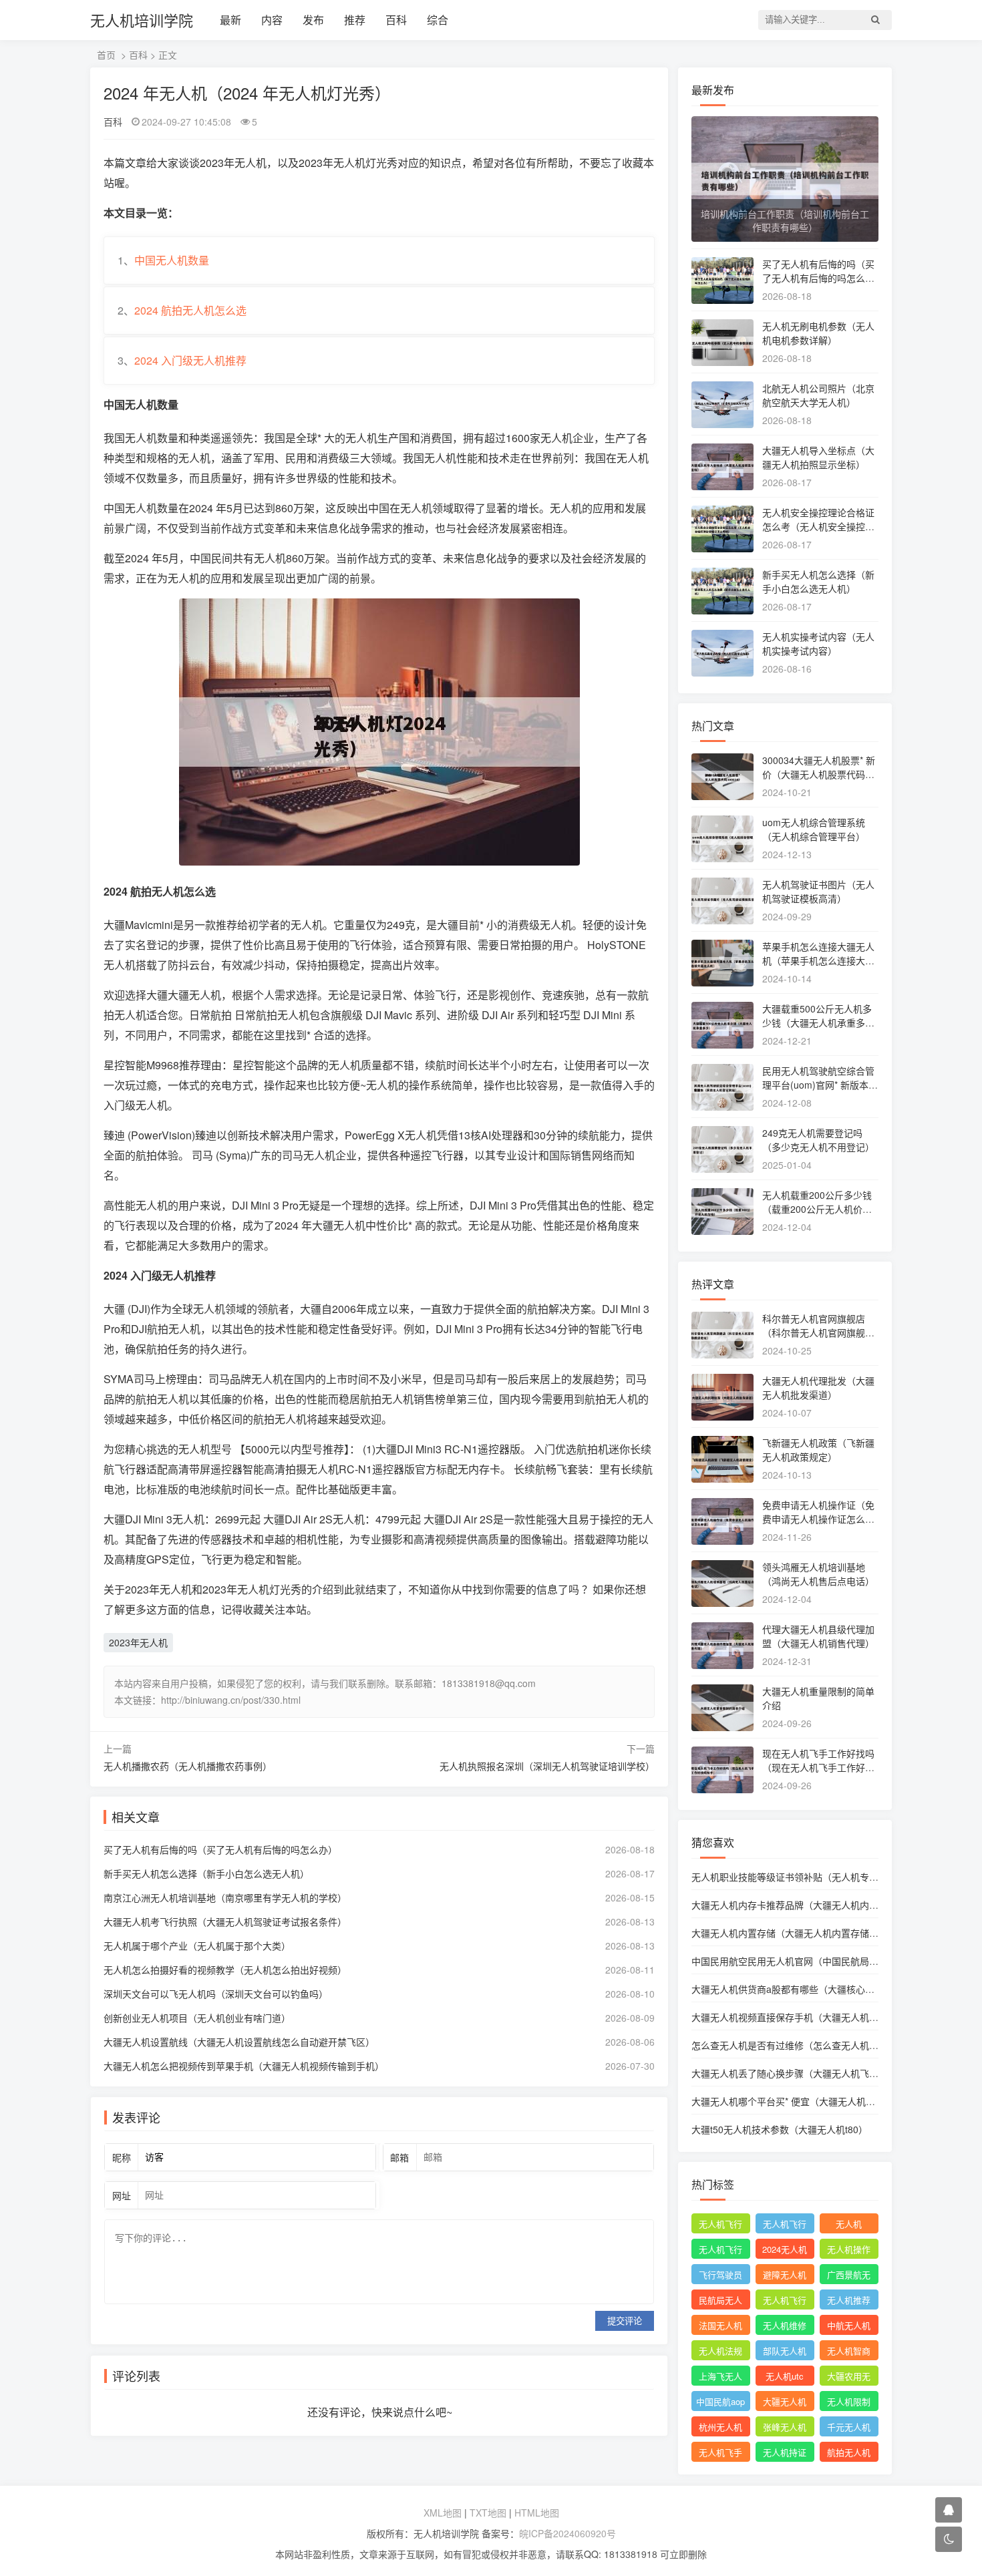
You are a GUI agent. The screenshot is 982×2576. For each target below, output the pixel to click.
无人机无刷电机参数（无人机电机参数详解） (818, 333)
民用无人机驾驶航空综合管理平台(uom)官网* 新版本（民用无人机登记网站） (818, 1085)
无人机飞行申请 (785, 2225)
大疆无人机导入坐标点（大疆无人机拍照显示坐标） (818, 457)
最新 (230, 20)
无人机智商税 (849, 2352)
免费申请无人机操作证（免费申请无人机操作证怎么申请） (818, 1519)
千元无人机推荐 (849, 2428)
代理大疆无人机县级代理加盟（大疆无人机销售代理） (818, 1636)
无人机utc (785, 2376)
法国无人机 (720, 2325)
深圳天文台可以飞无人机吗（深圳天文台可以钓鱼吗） (216, 1994)
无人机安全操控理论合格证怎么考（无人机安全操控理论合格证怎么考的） (818, 526)
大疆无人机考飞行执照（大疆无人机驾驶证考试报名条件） (225, 1921)
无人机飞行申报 (720, 2251)
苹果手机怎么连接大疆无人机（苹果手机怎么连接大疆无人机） (818, 960)
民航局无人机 (720, 2302)
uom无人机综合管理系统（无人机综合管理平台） (814, 829)
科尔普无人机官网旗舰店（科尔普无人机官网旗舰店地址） (818, 1332)
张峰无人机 (785, 2427)
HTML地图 (537, 2513)
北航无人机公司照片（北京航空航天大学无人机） (818, 395)
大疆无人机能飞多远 (785, 2403)
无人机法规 (720, 2351)
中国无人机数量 (172, 260)
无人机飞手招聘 (720, 2454)
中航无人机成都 (849, 2327)
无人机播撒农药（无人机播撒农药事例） (188, 1766)
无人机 (849, 2224)
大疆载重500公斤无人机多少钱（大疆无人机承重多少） (817, 1023)
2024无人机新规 (785, 2251)
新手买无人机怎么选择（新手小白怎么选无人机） (206, 1873)
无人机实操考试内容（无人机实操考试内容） (818, 643)
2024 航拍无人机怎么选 (190, 310)
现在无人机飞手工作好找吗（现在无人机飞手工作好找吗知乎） (818, 1767)
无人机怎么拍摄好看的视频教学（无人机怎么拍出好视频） (225, 1970)
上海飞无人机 (720, 2378)
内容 (272, 20)
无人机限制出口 (849, 2403)
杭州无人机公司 (720, 2428)
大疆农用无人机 (849, 2378)
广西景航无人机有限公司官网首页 (849, 2276)
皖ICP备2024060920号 (567, 2533)
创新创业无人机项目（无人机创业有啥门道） (197, 2018)
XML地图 (443, 2513)
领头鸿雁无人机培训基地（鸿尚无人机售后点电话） (818, 1574)
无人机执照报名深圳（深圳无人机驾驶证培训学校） (547, 1766)
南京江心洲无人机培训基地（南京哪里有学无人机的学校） (225, 1897)
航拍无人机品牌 (849, 2454)
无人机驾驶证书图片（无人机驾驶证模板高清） (818, 891)
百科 (396, 20)
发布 (313, 20)
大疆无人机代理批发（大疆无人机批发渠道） (818, 1388)
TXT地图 (488, 2513)
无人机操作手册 (849, 2251)
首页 (106, 55)
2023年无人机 (138, 1642)
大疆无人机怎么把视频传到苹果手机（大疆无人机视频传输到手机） (244, 2066)
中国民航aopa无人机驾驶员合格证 (720, 2403)
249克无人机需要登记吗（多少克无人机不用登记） (818, 1140)
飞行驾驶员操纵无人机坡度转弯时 (720, 2276)
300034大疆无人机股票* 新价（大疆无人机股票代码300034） (819, 774)
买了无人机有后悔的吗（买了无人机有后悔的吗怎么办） (220, 1849)
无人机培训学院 (142, 20)
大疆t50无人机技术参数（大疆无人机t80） (780, 2129)
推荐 (355, 20)
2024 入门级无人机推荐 (190, 360)
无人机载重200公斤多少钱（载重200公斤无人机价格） (822, 1202)
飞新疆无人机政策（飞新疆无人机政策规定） (818, 1450)
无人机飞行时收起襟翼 (720, 2225)
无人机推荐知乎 (849, 2302)
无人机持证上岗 (785, 2454)
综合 (438, 20)
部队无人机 (785, 2351)
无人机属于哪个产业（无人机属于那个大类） (197, 1946)
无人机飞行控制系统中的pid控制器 (785, 2302)
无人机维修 (785, 2325)
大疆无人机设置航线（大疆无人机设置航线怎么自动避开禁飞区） (239, 2042)
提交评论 (625, 2321)
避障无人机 (785, 2274)
